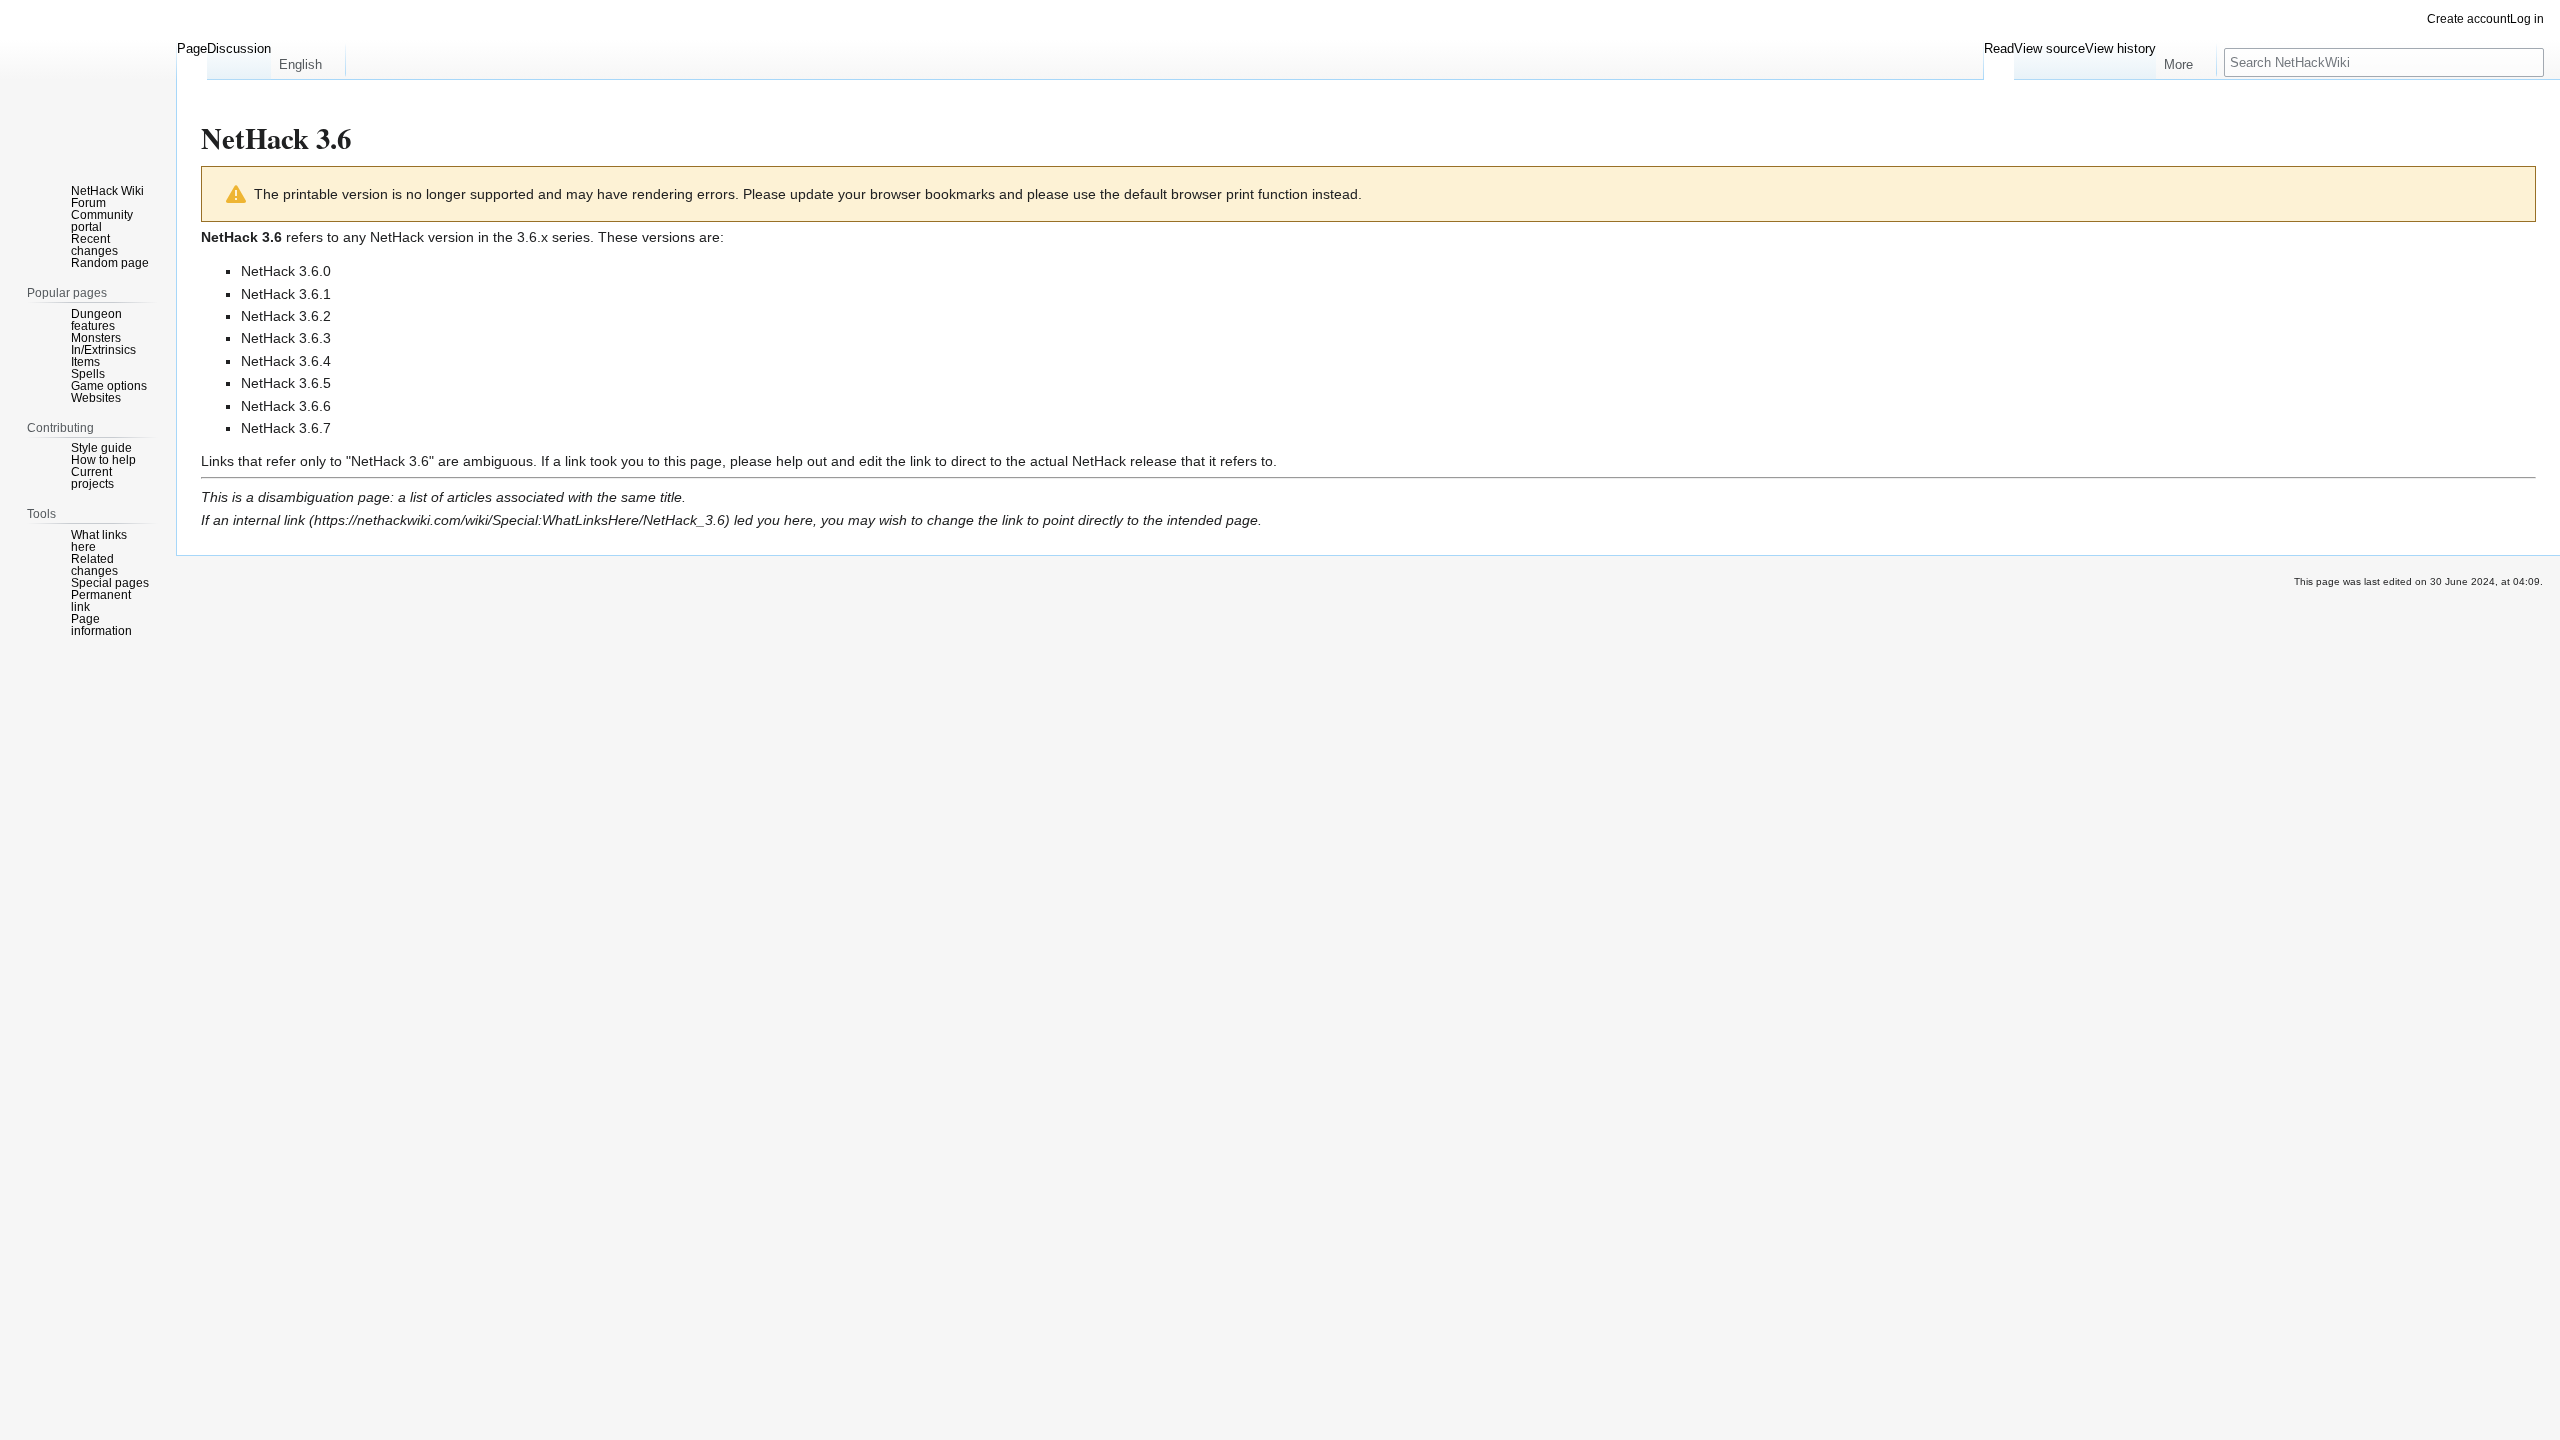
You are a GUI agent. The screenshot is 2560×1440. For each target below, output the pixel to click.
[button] (308, 60)
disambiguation (306, 497)
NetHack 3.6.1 (286, 294)
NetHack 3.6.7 (286, 428)
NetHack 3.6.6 (286, 406)
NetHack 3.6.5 (286, 383)
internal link (269, 520)
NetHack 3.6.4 (286, 361)
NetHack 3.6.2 (286, 316)
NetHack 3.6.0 (286, 271)
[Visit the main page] (88, 80)
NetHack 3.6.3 (286, 338)
